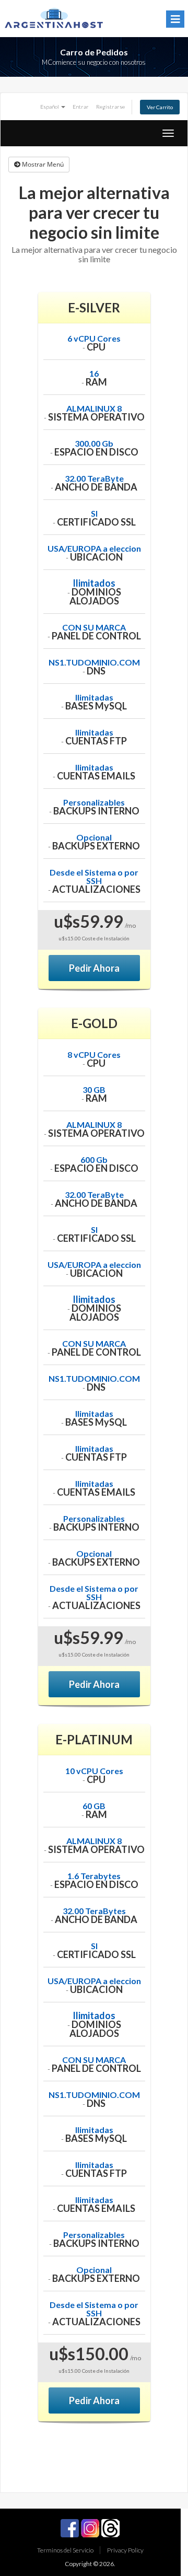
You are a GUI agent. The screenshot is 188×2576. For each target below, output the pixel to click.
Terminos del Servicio (65, 2550)
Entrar (81, 107)
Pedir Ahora (94, 968)
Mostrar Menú (42, 164)
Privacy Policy (125, 2550)
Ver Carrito (160, 107)
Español (50, 107)
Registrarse (110, 107)
